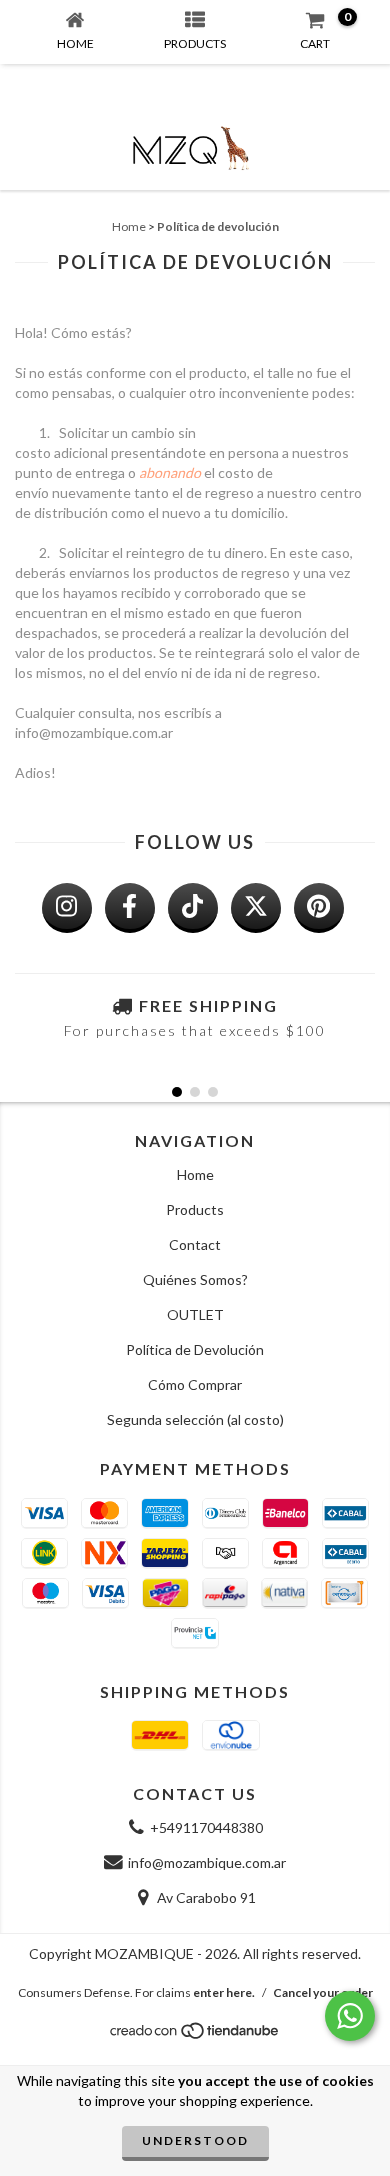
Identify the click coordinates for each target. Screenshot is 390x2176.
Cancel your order (323, 1992)
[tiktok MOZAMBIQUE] (193, 908)
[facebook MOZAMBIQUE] (130, 908)
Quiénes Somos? (195, 1279)
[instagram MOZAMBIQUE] (67, 908)
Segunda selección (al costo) (195, 1419)
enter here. (224, 1992)
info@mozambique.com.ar (207, 1862)
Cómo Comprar (195, 1384)
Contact (195, 1244)
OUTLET (195, 1314)
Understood (195, 2140)
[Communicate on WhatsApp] (350, 2016)
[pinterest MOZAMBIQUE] (319, 908)
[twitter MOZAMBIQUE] (256, 908)
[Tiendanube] (195, 2035)
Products (195, 1209)
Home (129, 226)
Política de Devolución (195, 1349)
